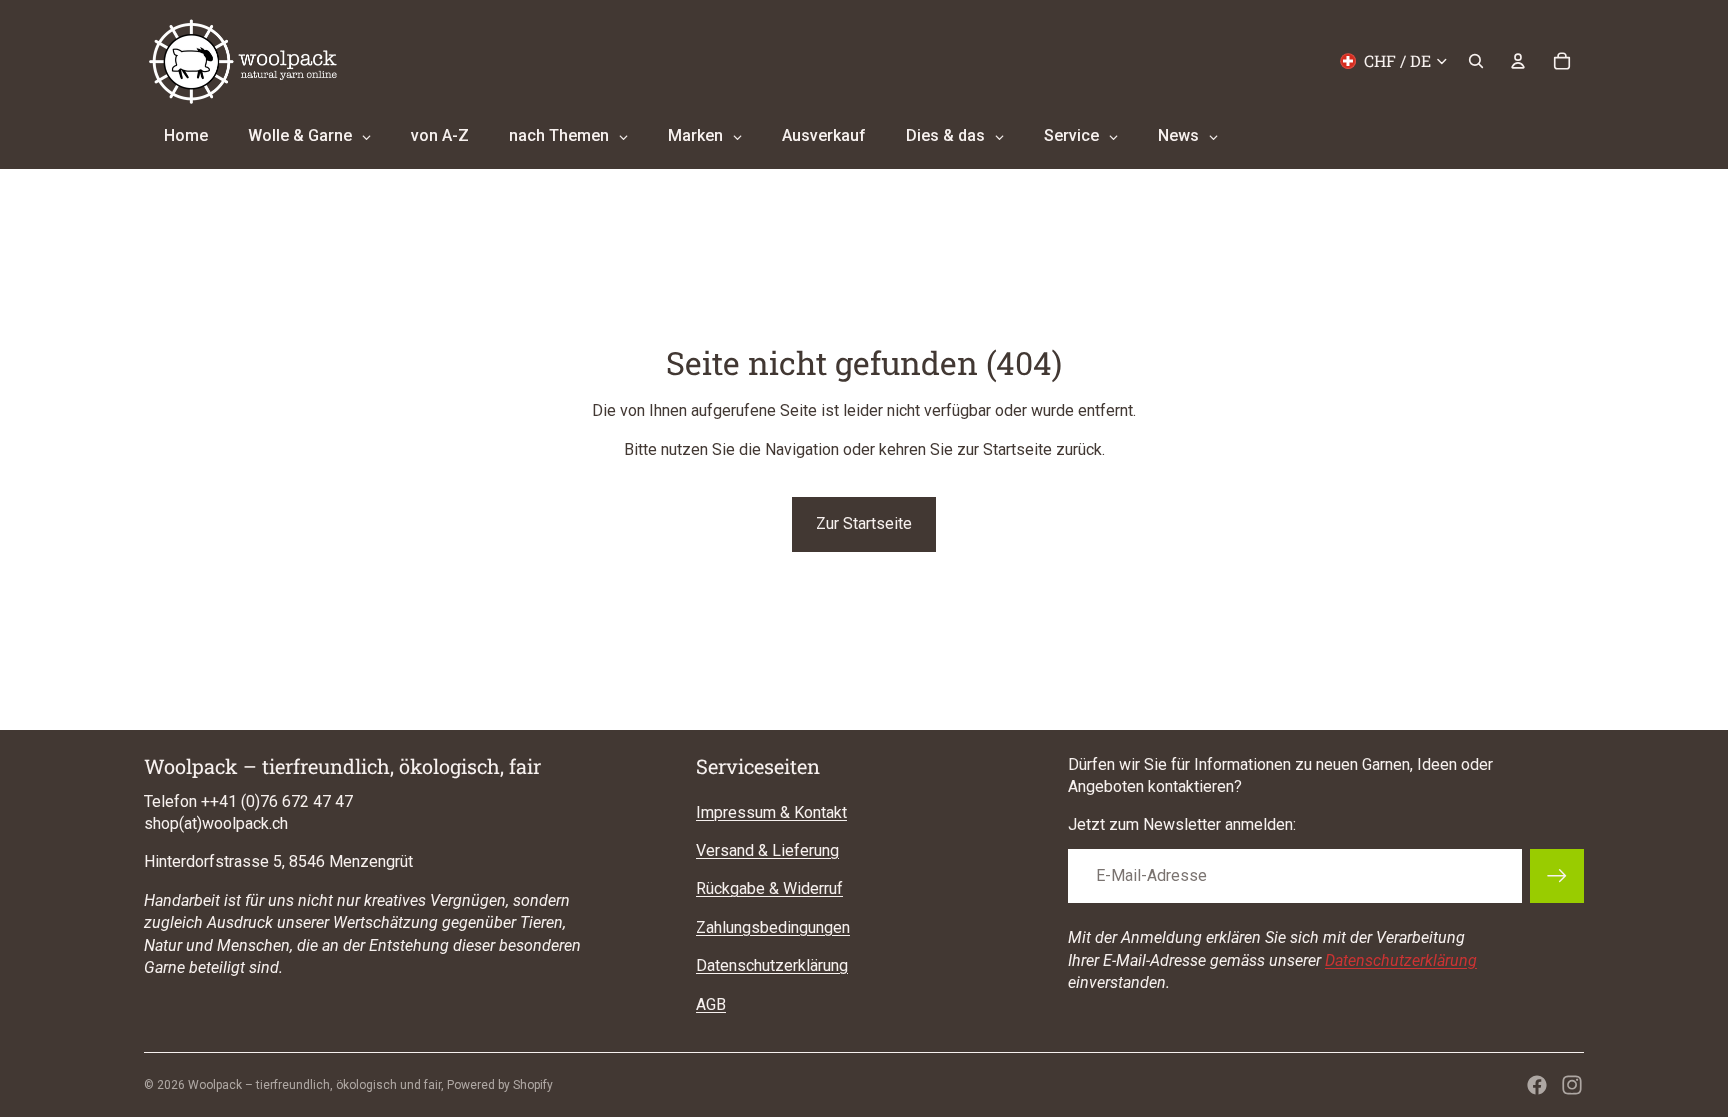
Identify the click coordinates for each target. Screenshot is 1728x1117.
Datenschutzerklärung (772, 965)
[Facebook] (1537, 1085)
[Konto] (1518, 61)
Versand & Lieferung (767, 850)
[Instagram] (1572, 1085)
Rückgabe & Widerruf (769, 888)
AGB (711, 1004)
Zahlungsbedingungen (773, 927)
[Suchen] (1476, 61)
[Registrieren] (1557, 876)
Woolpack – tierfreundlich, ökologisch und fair (314, 1085)
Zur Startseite (864, 523)
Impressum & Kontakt (771, 812)
